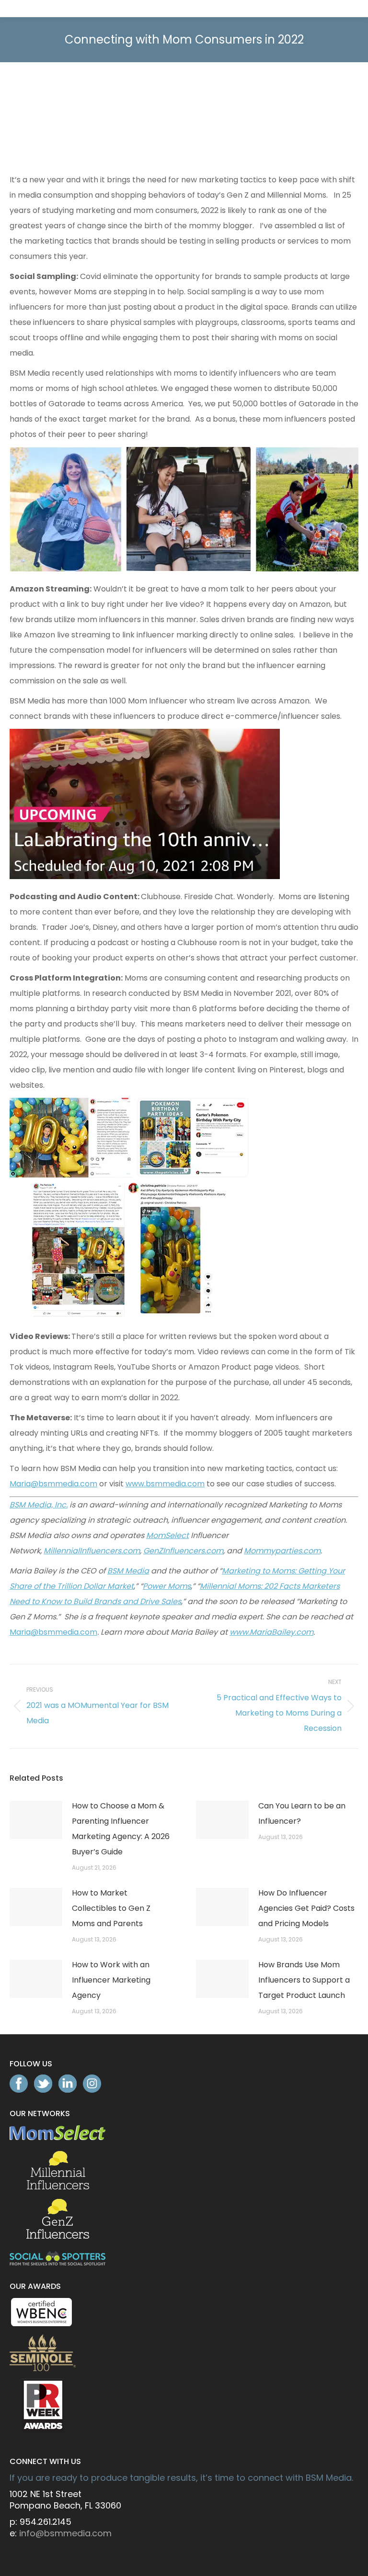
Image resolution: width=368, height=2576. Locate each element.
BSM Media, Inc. (39, 1505)
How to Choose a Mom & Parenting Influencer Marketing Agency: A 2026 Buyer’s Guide (121, 1829)
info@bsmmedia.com (65, 2533)
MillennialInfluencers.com (92, 1551)
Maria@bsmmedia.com (53, 1484)
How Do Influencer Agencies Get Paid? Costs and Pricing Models (306, 1908)
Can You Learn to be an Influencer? (302, 1813)
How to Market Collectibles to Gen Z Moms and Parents (111, 1908)
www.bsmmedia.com (165, 1484)
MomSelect (167, 1535)
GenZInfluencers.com (183, 1551)
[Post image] (36, 1820)
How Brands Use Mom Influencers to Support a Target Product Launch (304, 1980)
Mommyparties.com (282, 1551)
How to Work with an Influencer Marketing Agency (111, 1980)
